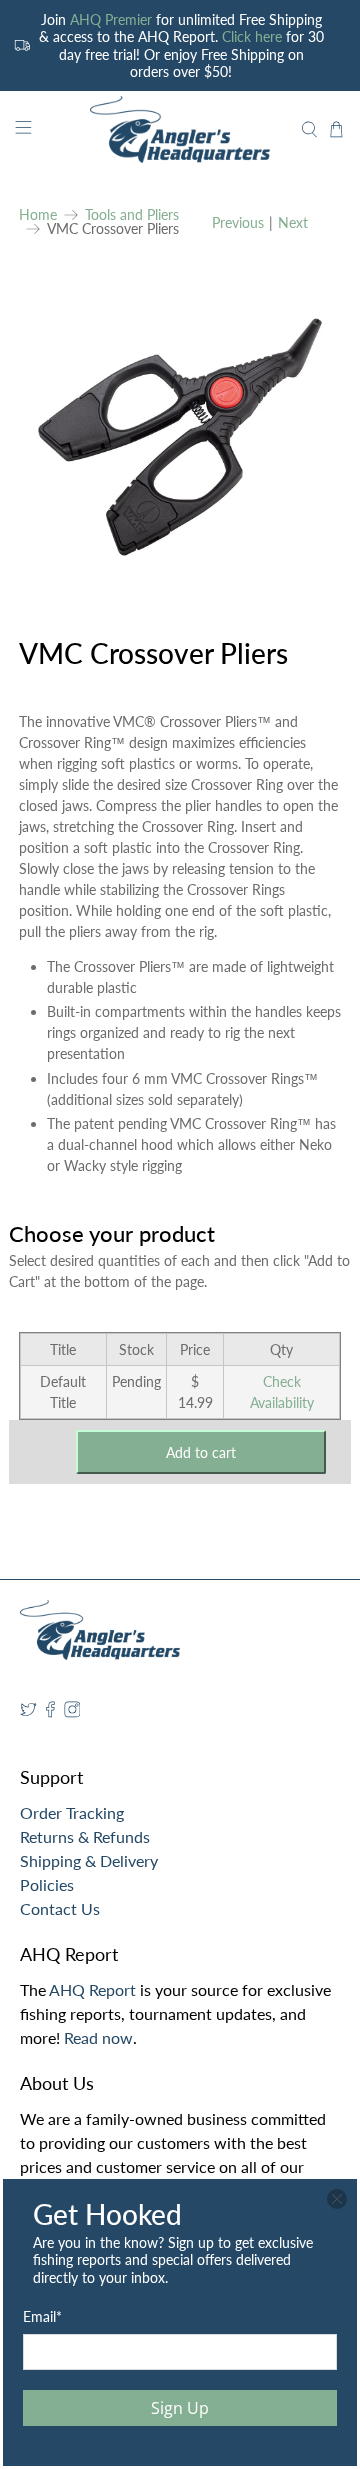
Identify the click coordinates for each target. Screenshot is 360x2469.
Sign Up (180, 2408)
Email (42, 2316)
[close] (337, 2199)
